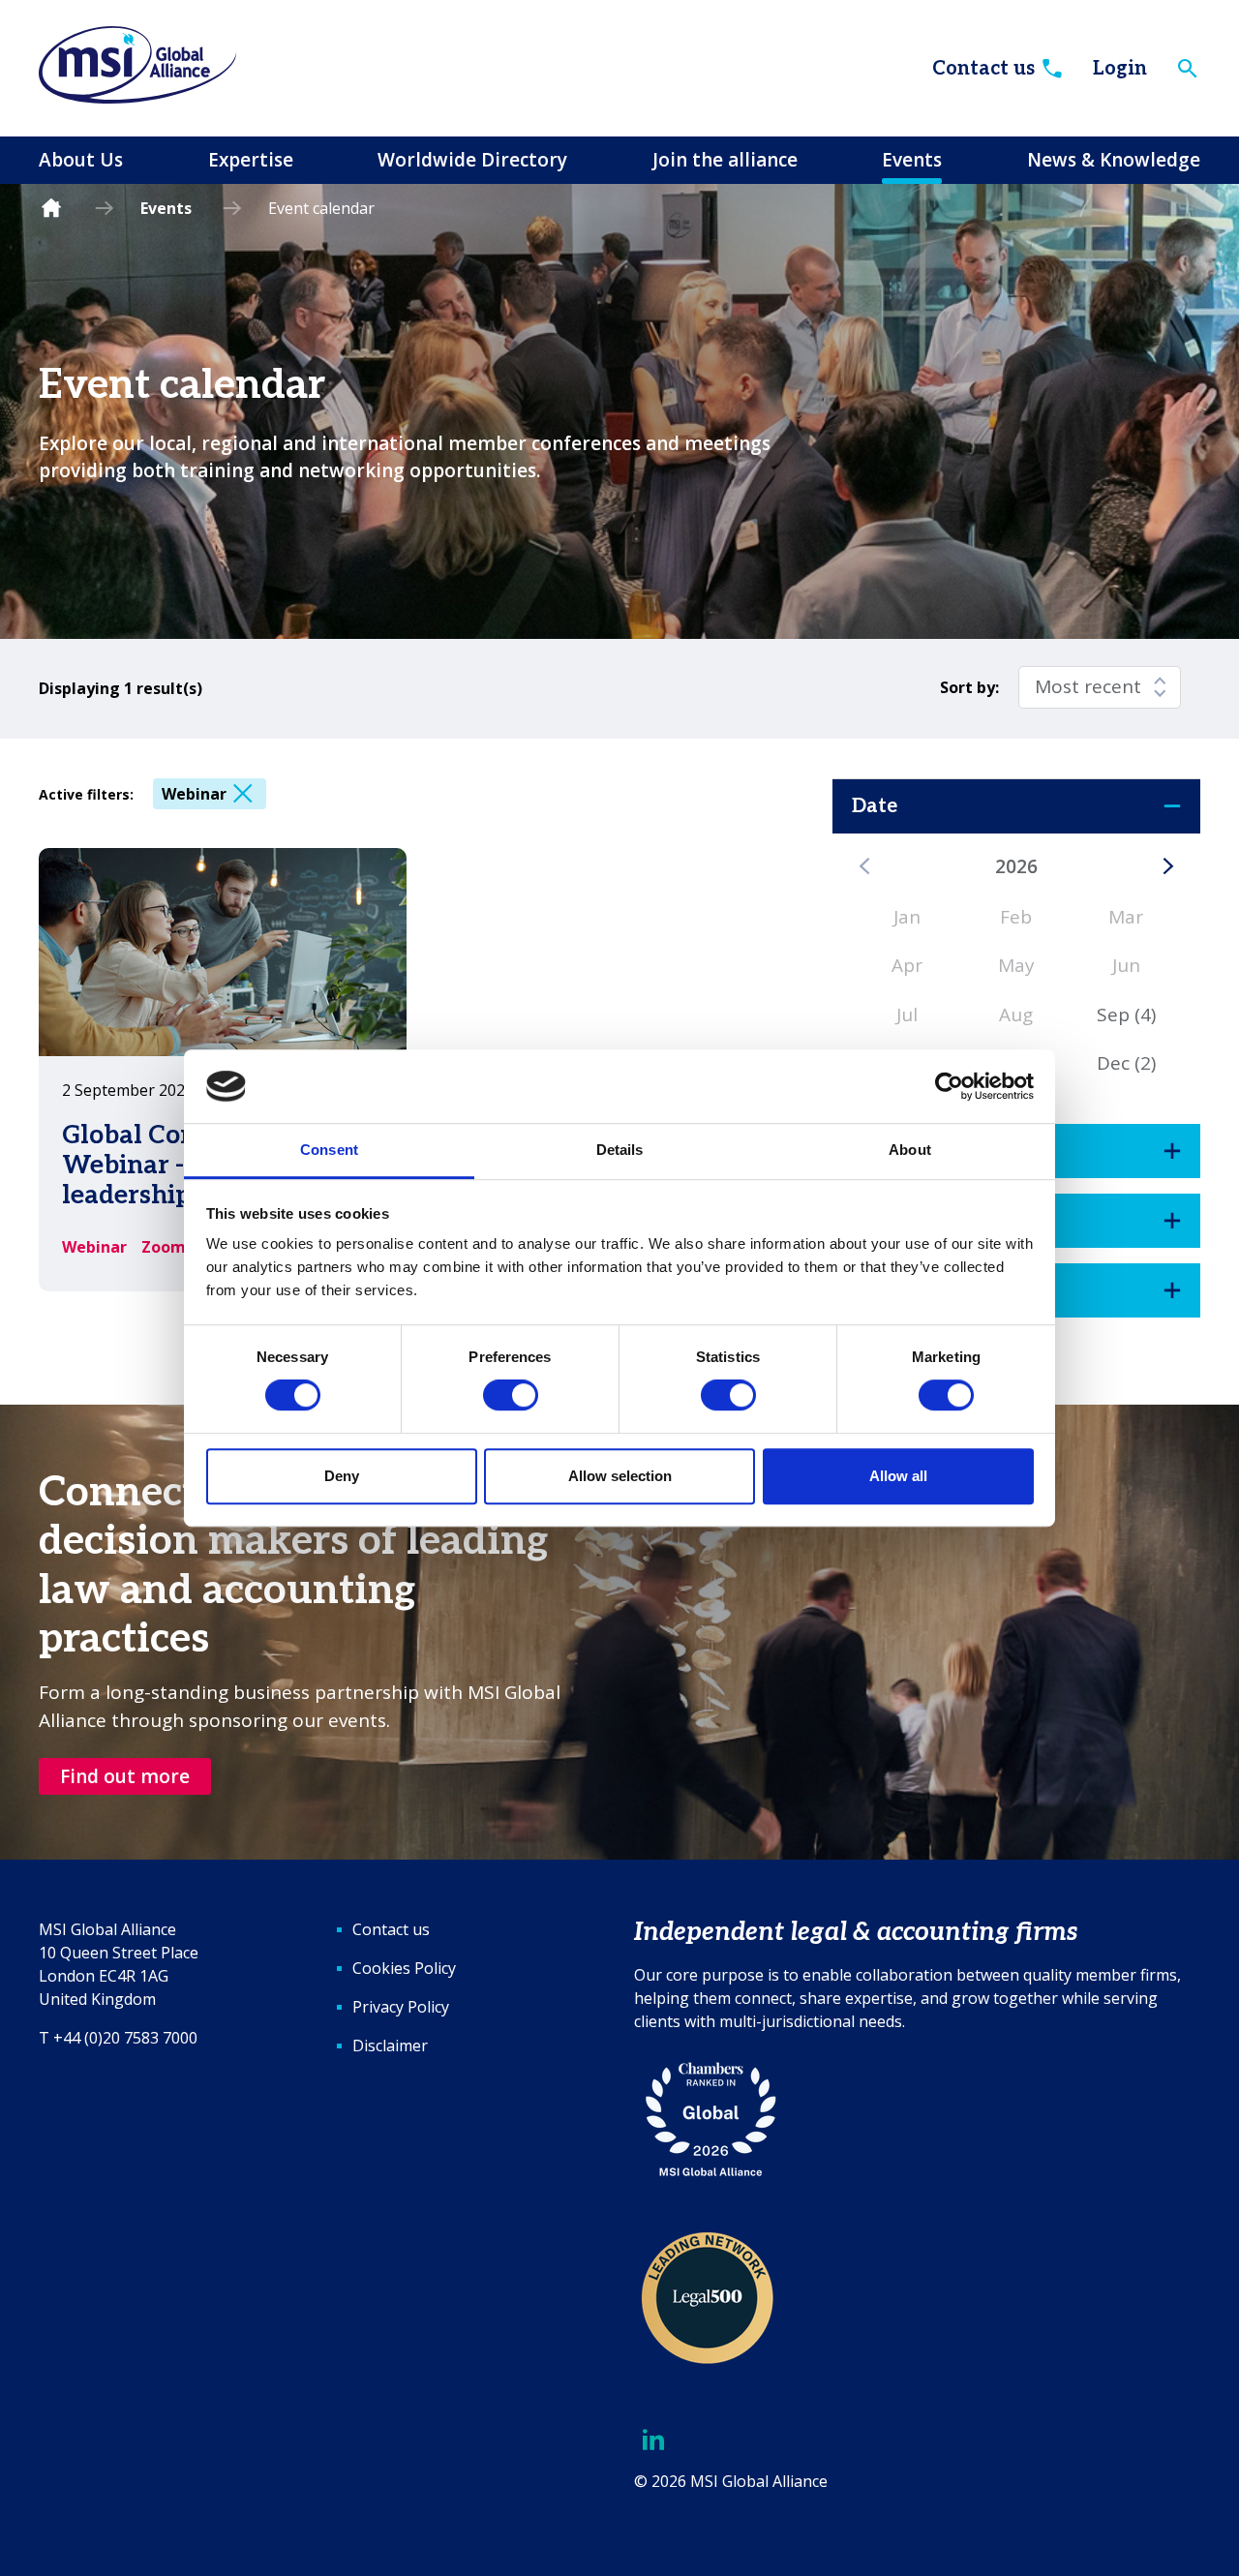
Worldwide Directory (472, 160)
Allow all (898, 1476)
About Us (81, 160)
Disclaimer (390, 2046)
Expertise (251, 160)
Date (875, 806)
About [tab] (910, 1151)
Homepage (51, 209)
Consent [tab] (329, 1151)
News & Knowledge (1114, 160)
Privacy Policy (401, 2007)
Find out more (125, 1776)
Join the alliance (725, 160)
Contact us (983, 69)
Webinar (194, 794)
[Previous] (864, 866)
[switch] (511, 1395)
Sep (1126, 1015)
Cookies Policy (404, 1968)
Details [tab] (620, 1151)
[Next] (1168, 866)
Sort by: (969, 687)
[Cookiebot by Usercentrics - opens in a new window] (949, 1086)
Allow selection (620, 1476)
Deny (342, 1476)
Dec (1126, 1063)
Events (912, 160)
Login (1120, 69)
